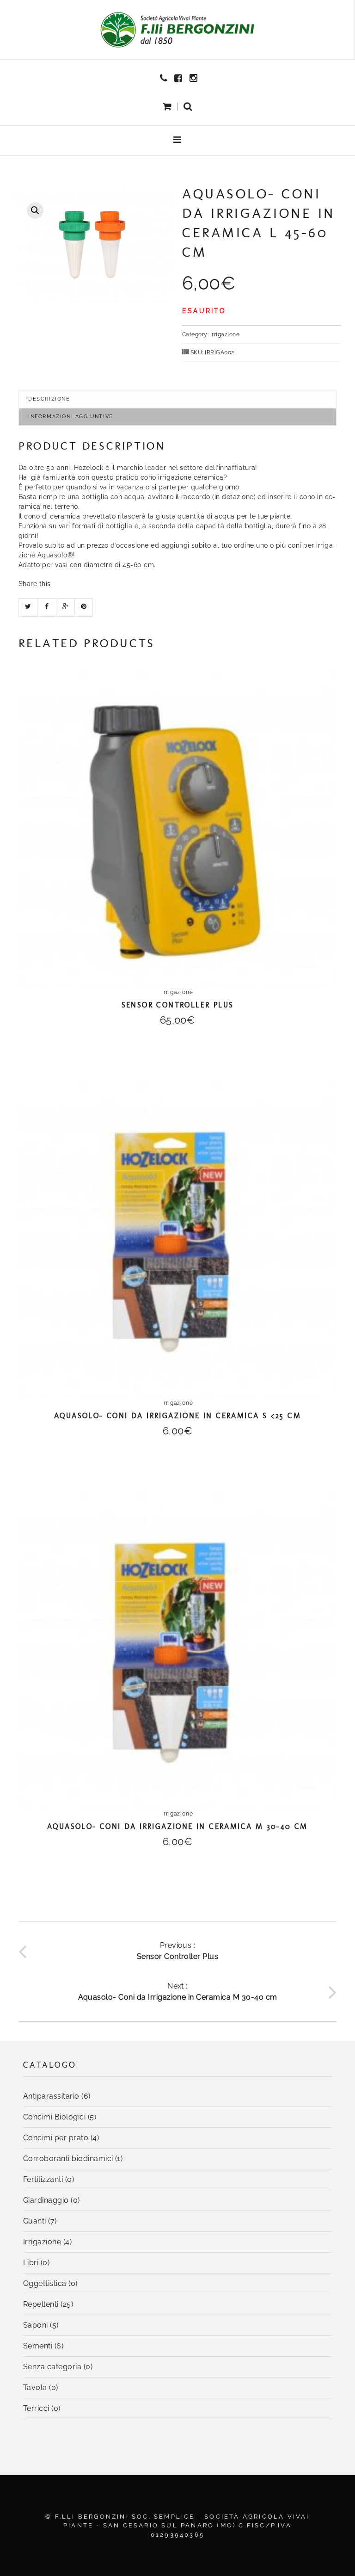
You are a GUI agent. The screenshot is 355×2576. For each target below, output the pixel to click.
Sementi (38, 2346)
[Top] (327, 2548)
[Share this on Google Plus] (65, 607)
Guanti (35, 2221)
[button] (188, 107)
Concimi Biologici (54, 2117)
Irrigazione (225, 334)
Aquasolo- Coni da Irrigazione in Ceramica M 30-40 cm (177, 1826)
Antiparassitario (51, 2096)
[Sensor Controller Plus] (177, 829)
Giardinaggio (46, 2200)
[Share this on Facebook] (46, 607)
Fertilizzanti (43, 2179)
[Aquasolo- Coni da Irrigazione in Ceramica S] (177, 1240)
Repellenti (41, 2304)
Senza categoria (52, 2367)
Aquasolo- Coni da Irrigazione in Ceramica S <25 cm (177, 1416)
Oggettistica (45, 2283)
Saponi (36, 2325)
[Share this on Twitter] (28, 607)
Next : (178, 1992)
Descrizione (49, 399)
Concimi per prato (56, 2138)
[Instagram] (195, 78)
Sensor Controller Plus (178, 1005)
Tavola (35, 2388)
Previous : (178, 1951)
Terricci (36, 2408)
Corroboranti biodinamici (68, 2159)
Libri (31, 2263)
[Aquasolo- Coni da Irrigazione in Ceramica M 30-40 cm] (177, 1651)
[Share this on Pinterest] (84, 607)
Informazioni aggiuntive (71, 417)
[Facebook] (179, 78)
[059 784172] (165, 78)
